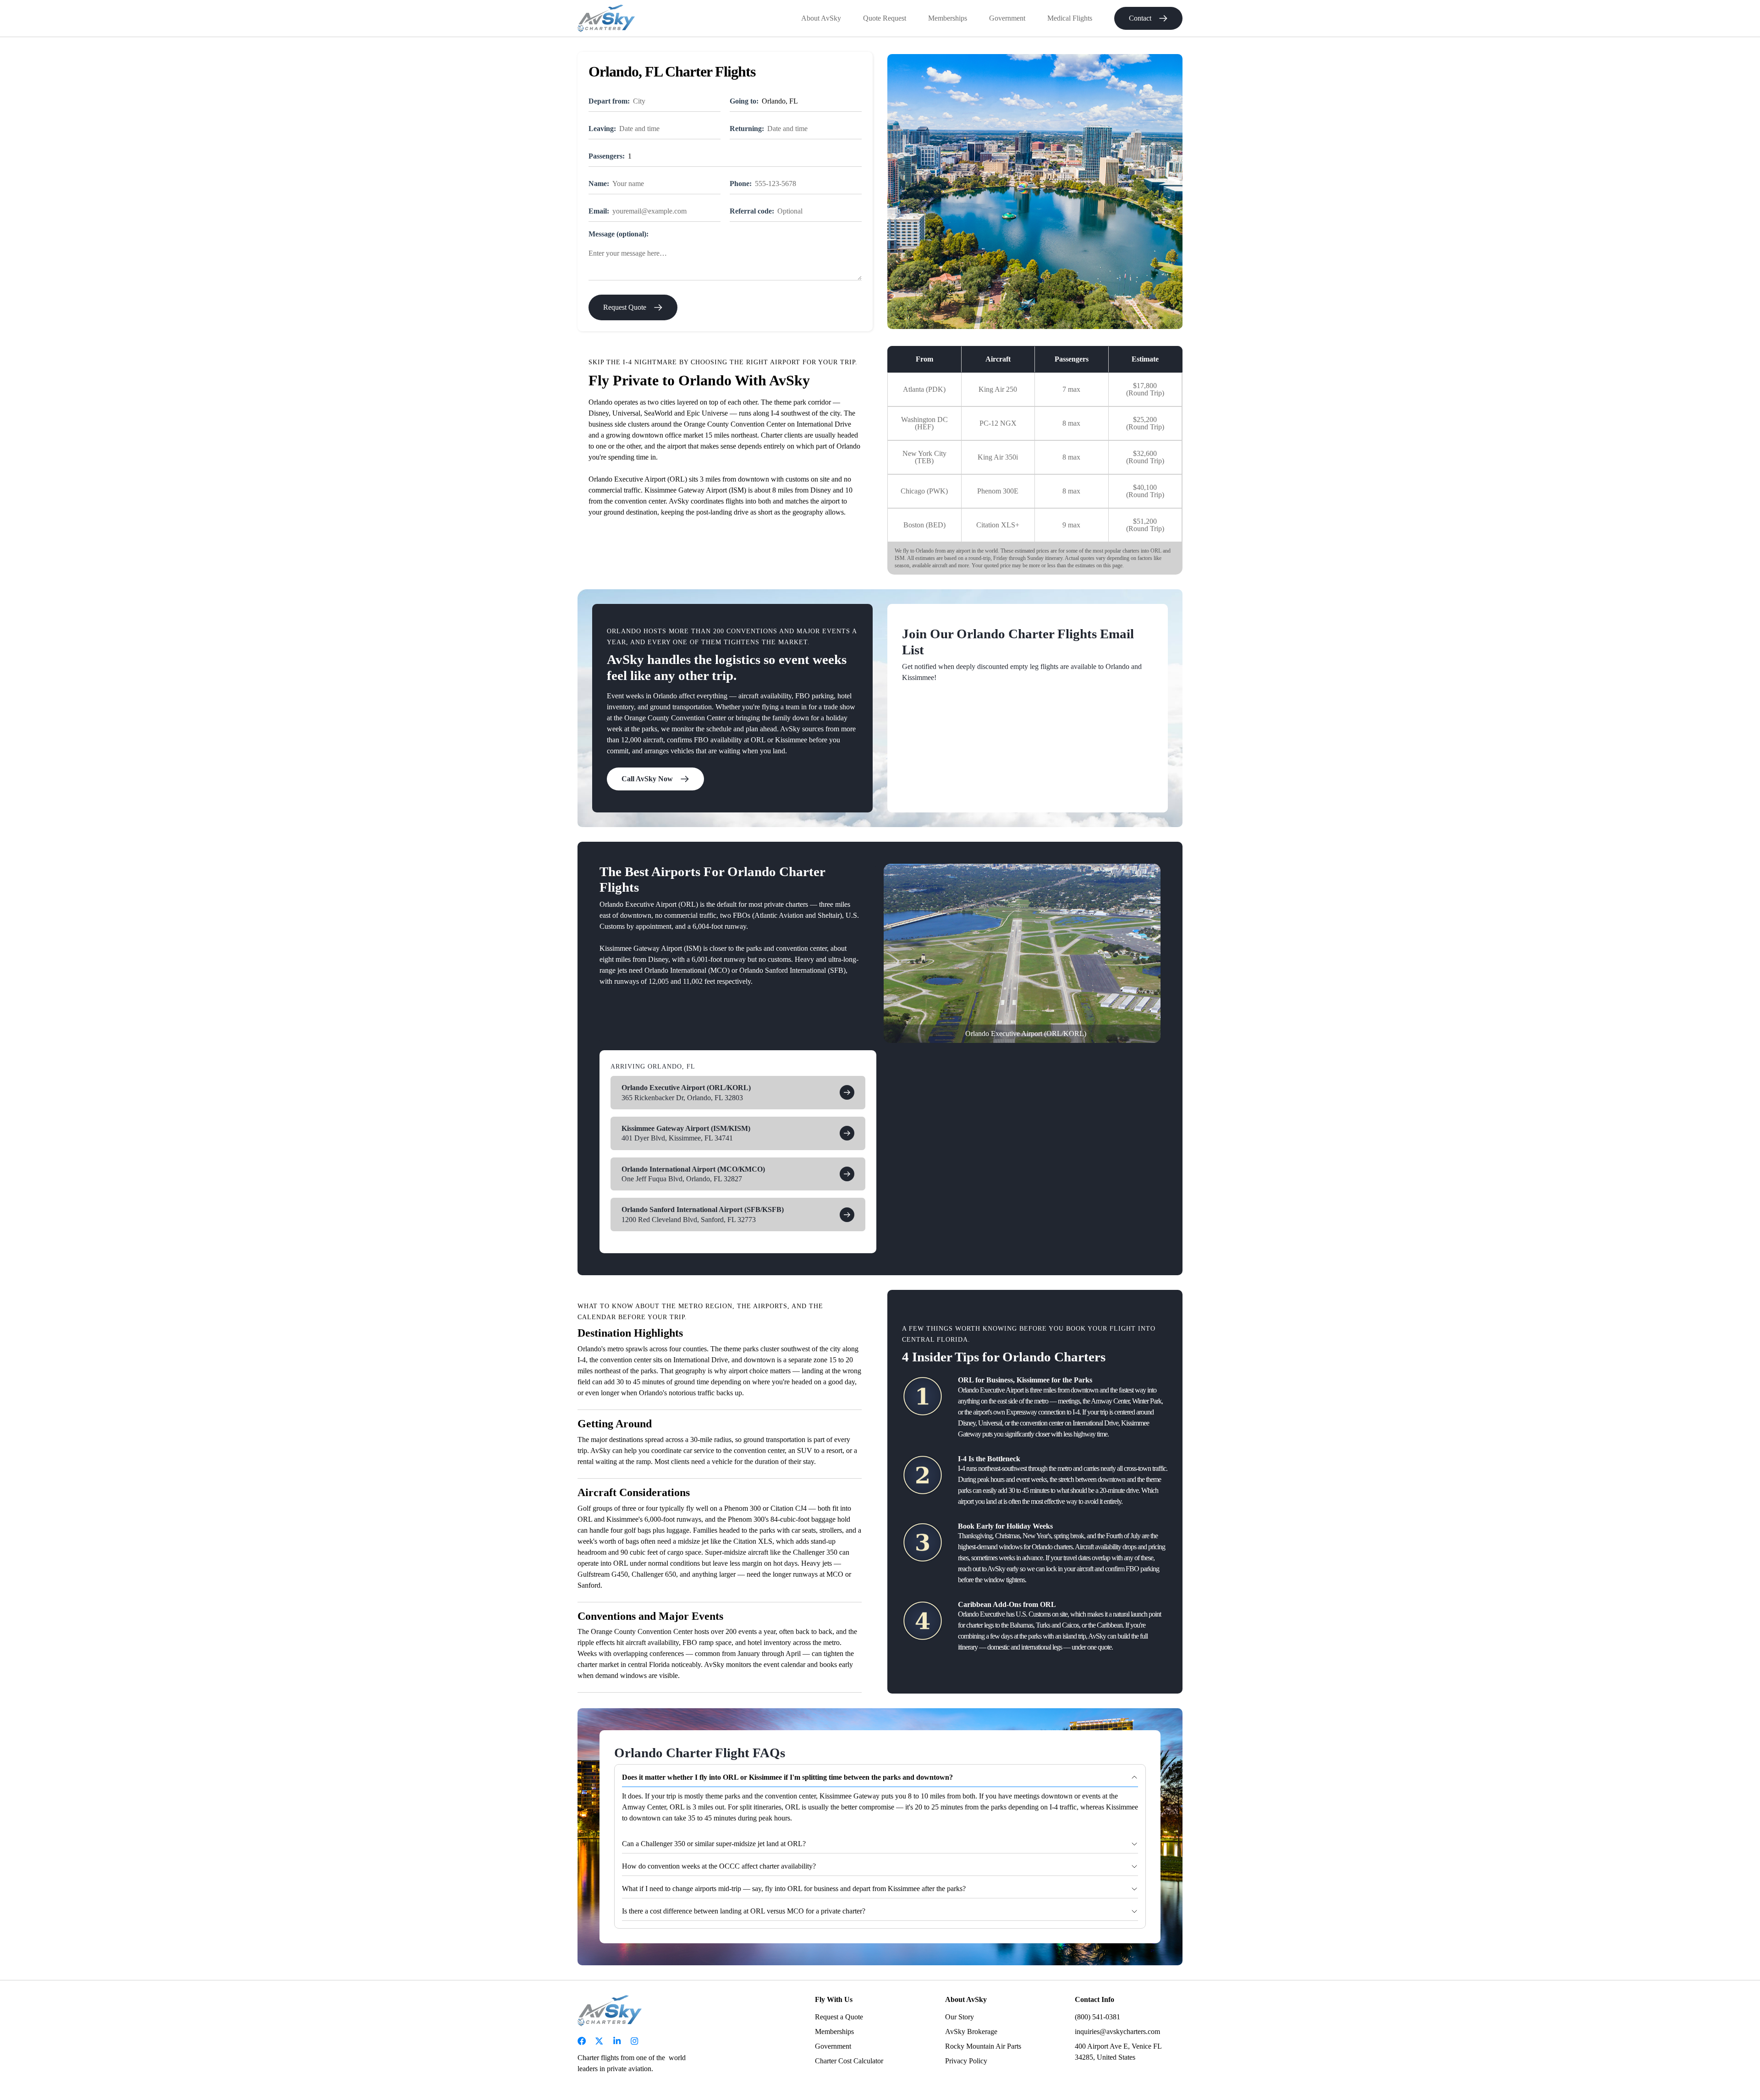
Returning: (747, 129)
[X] (599, 2041)
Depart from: (609, 101)
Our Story (960, 2017)
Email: (599, 211)
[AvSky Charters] (606, 18)
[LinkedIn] (617, 2041)
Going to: (744, 101)
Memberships (948, 18)
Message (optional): (619, 234)
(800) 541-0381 (1097, 2017)
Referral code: (752, 211)
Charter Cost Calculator (849, 2061)
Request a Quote (839, 2017)
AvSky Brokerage (971, 2031)
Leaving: (602, 129)
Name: (599, 184)
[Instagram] (634, 2041)
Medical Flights (1070, 18)
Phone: (741, 184)
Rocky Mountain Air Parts (983, 2046)
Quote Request (885, 18)
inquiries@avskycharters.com (1117, 2031)
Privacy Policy (966, 2061)
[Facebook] (582, 2041)
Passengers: (607, 156)
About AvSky (821, 18)
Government (1007, 18)
